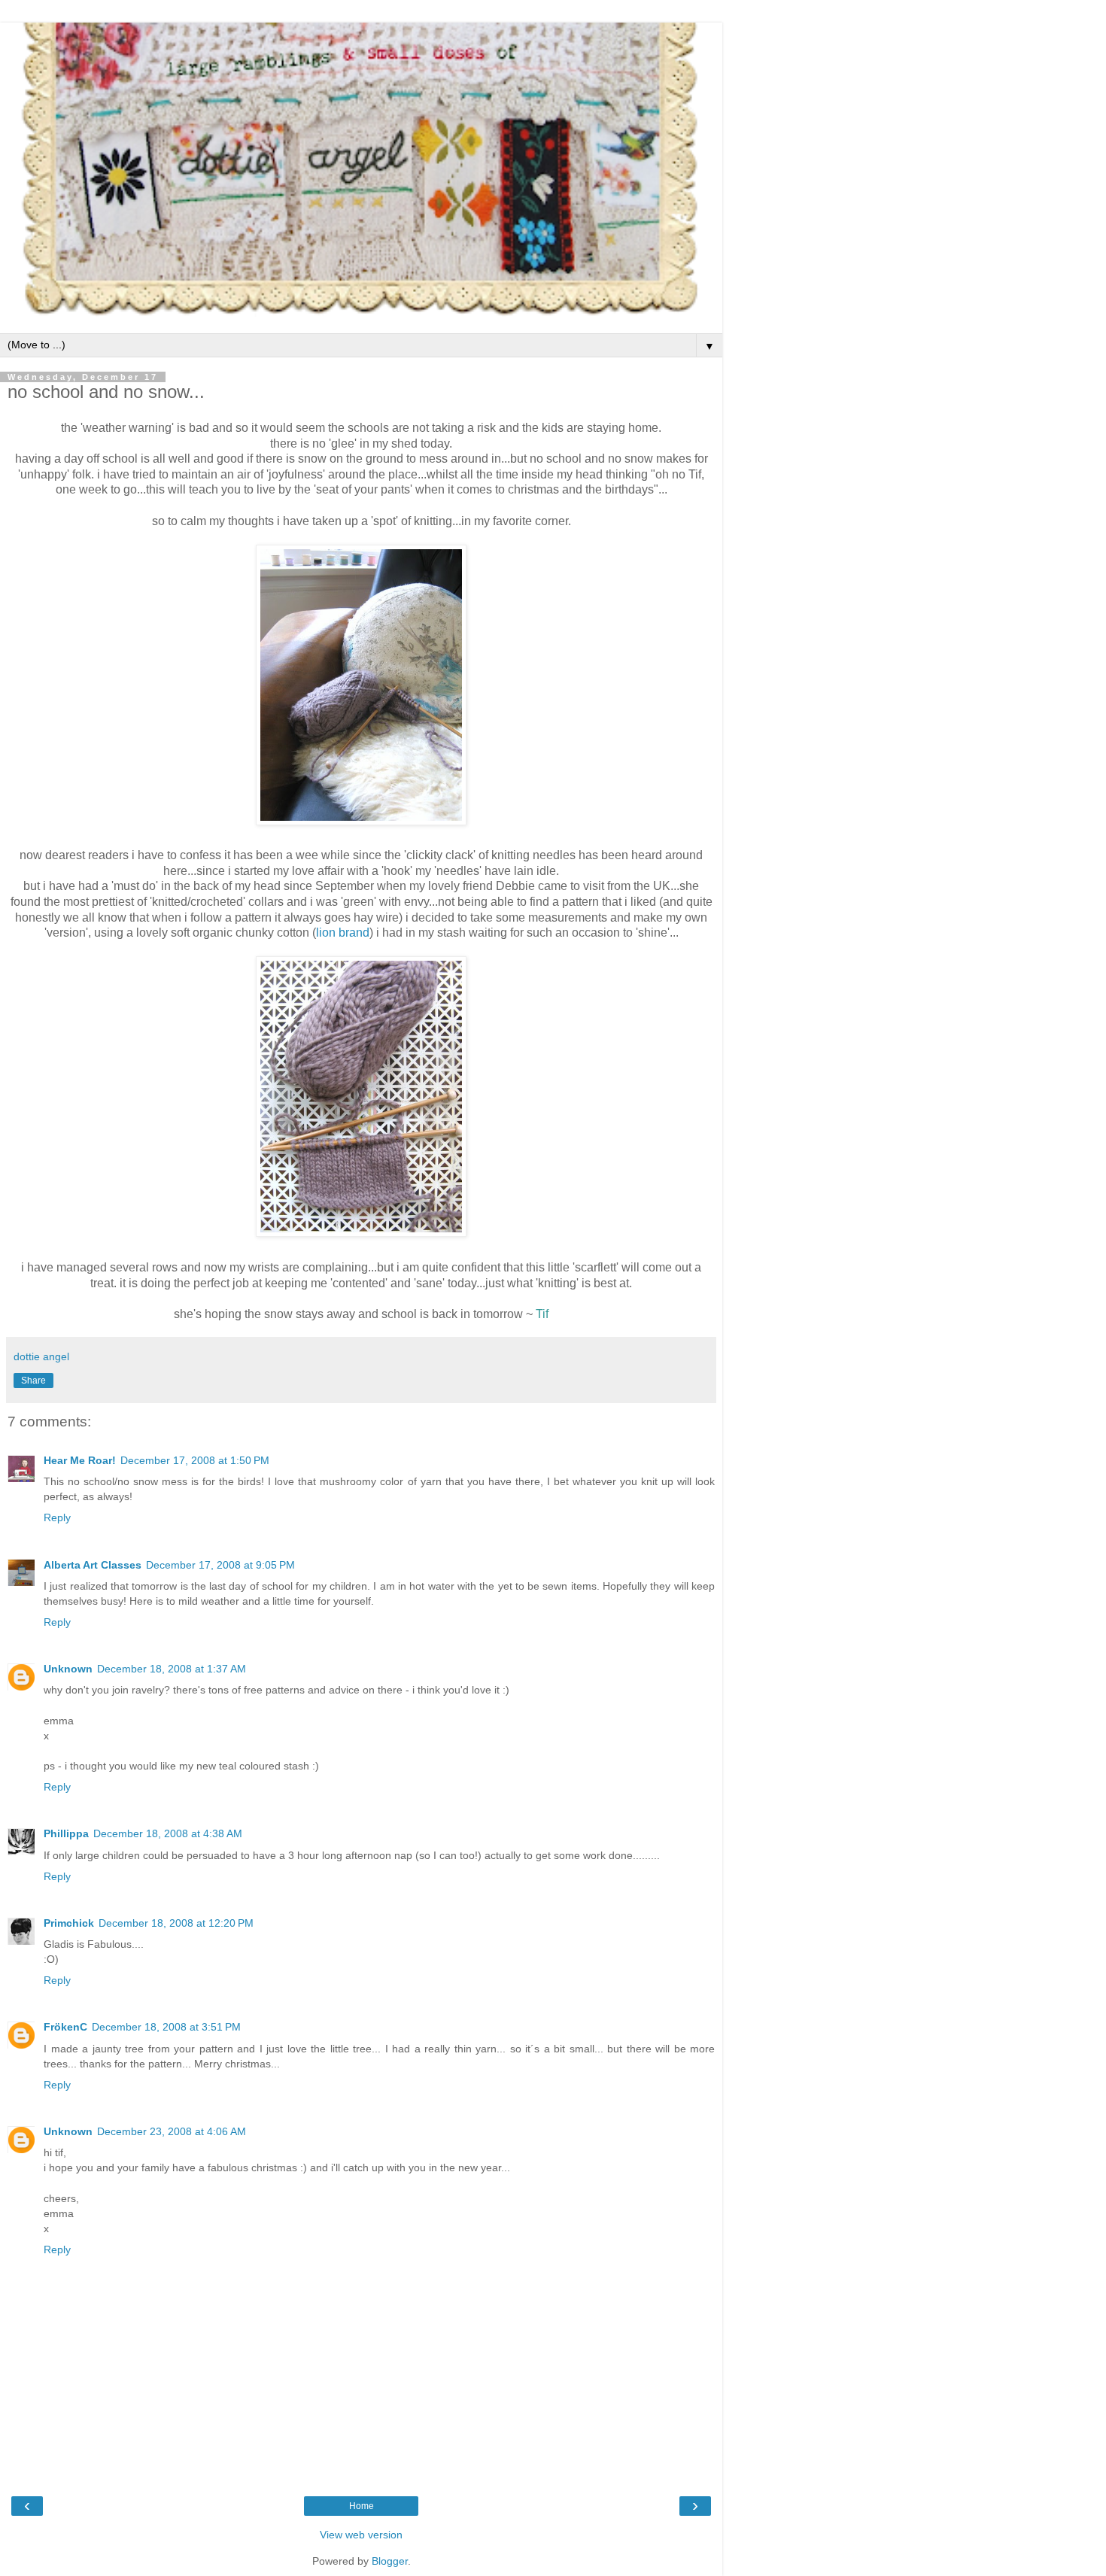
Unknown (68, 1669)
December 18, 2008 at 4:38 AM (168, 1833)
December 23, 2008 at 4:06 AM (172, 2131)
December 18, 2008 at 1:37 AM (172, 1669)
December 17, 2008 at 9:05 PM (220, 1565)
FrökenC (65, 2027)
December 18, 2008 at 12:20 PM (176, 1923)
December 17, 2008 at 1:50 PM (195, 1460)
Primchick (69, 1923)
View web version (361, 2535)
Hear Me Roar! (80, 1460)
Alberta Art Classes (93, 1565)
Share (33, 1381)
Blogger (390, 2561)
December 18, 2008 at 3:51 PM (166, 2027)
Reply (57, 1517)
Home (362, 2506)
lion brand (343, 933)
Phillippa (66, 1833)
